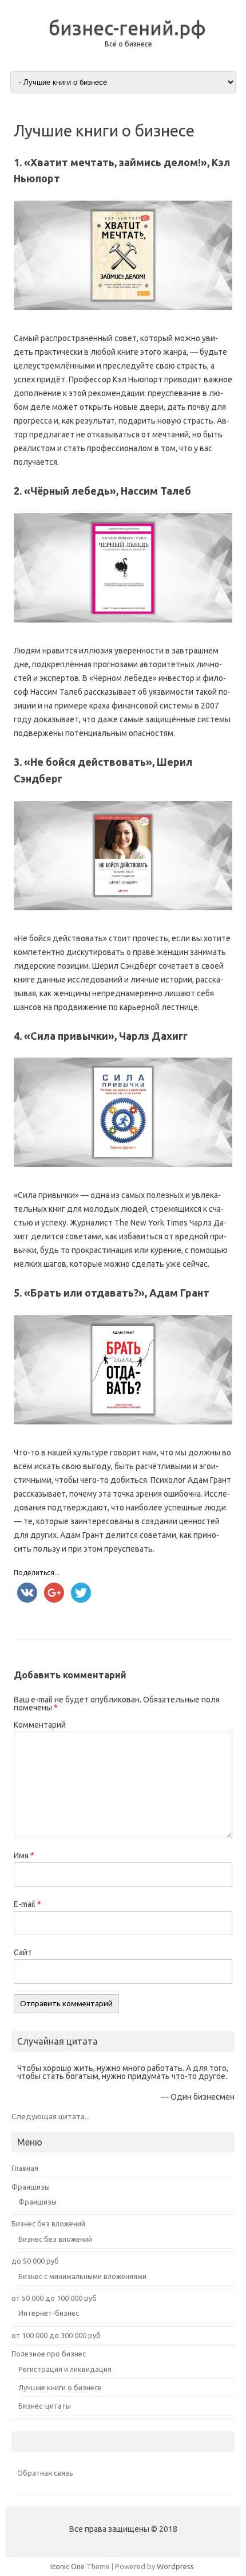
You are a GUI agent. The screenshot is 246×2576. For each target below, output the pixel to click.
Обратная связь (45, 2473)
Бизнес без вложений (48, 2223)
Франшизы (31, 2187)
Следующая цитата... (51, 2116)
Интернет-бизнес (49, 2313)
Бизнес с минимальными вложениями (82, 2276)
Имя (24, 1855)
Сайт (23, 1952)
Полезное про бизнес (49, 2354)
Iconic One (68, 2566)
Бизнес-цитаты (45, 2406)
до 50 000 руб (35, 2261)
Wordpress (175, 2566)
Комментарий (40, 1725)
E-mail (27, 1904)
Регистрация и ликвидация (65, 2369)
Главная (25, 2168)
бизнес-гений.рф (127, 28)
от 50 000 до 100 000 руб (54, 2298)
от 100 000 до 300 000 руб (56, 2335)
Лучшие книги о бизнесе (60, 2387)
